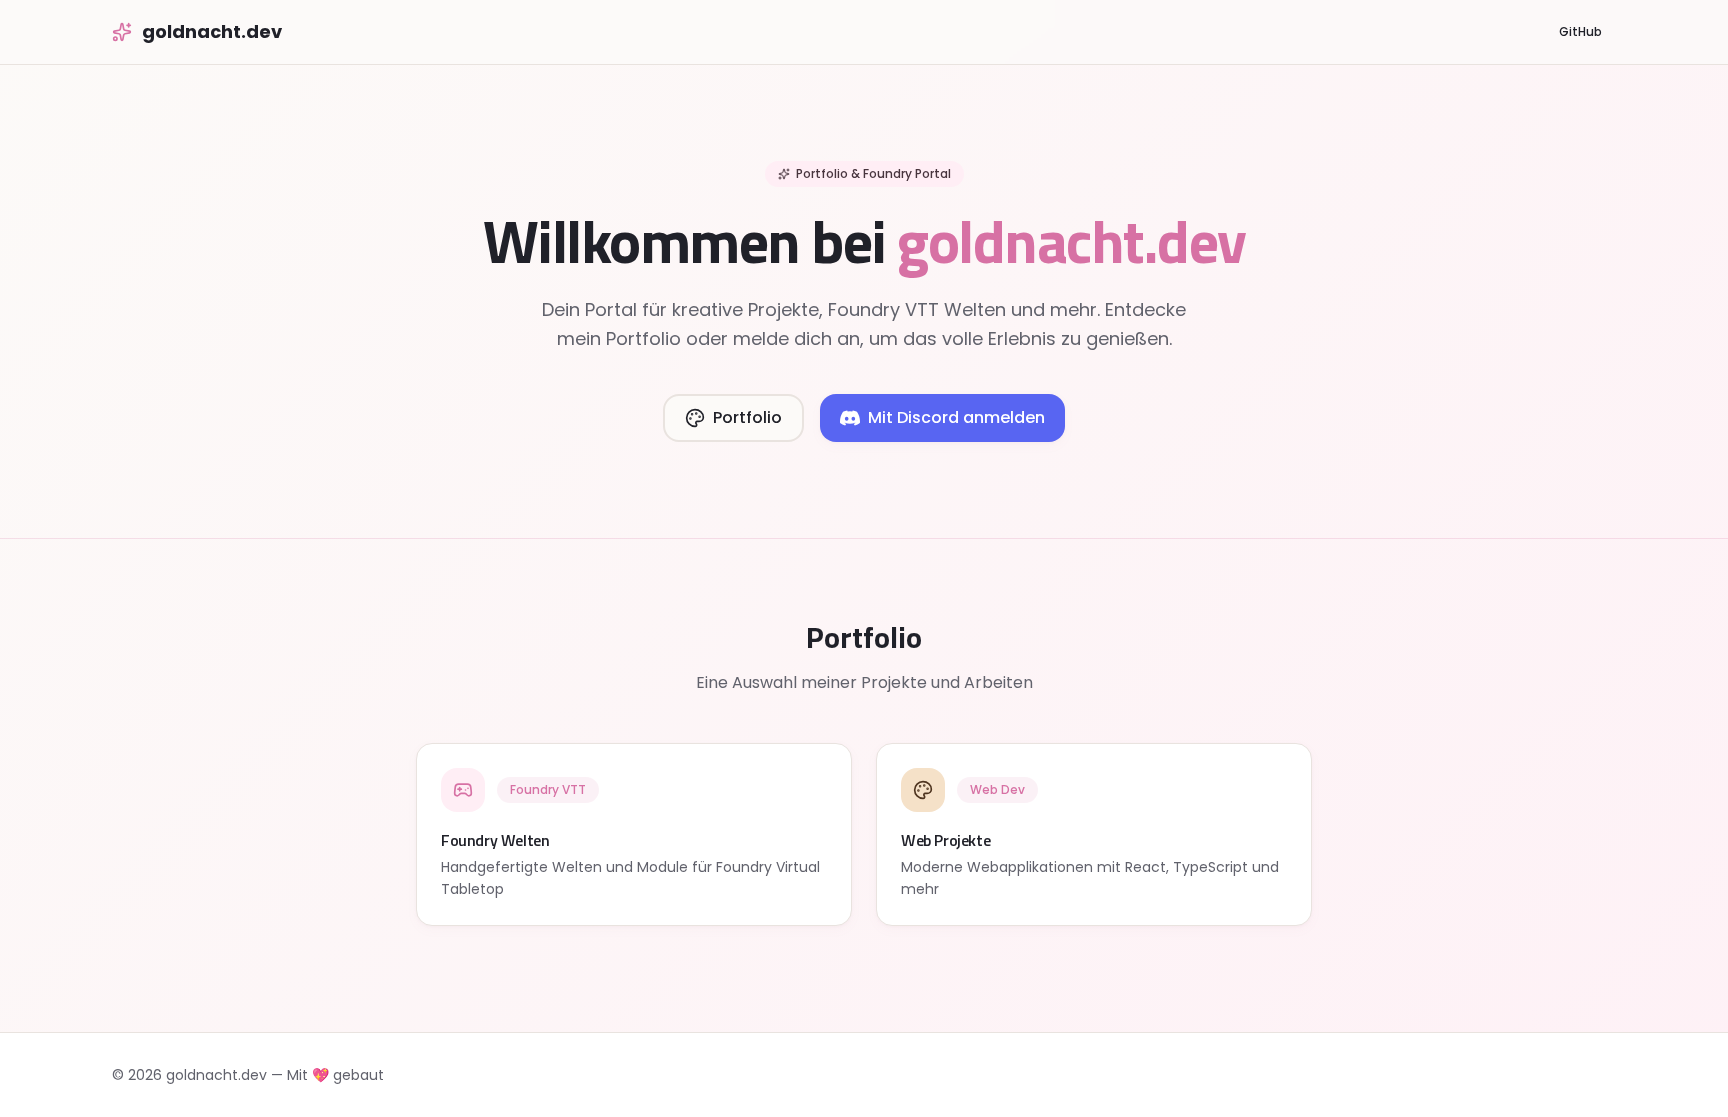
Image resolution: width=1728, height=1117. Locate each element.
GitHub (1580, 31)
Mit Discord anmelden (956, 417)
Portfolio (747, 417)
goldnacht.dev (212, 31)
